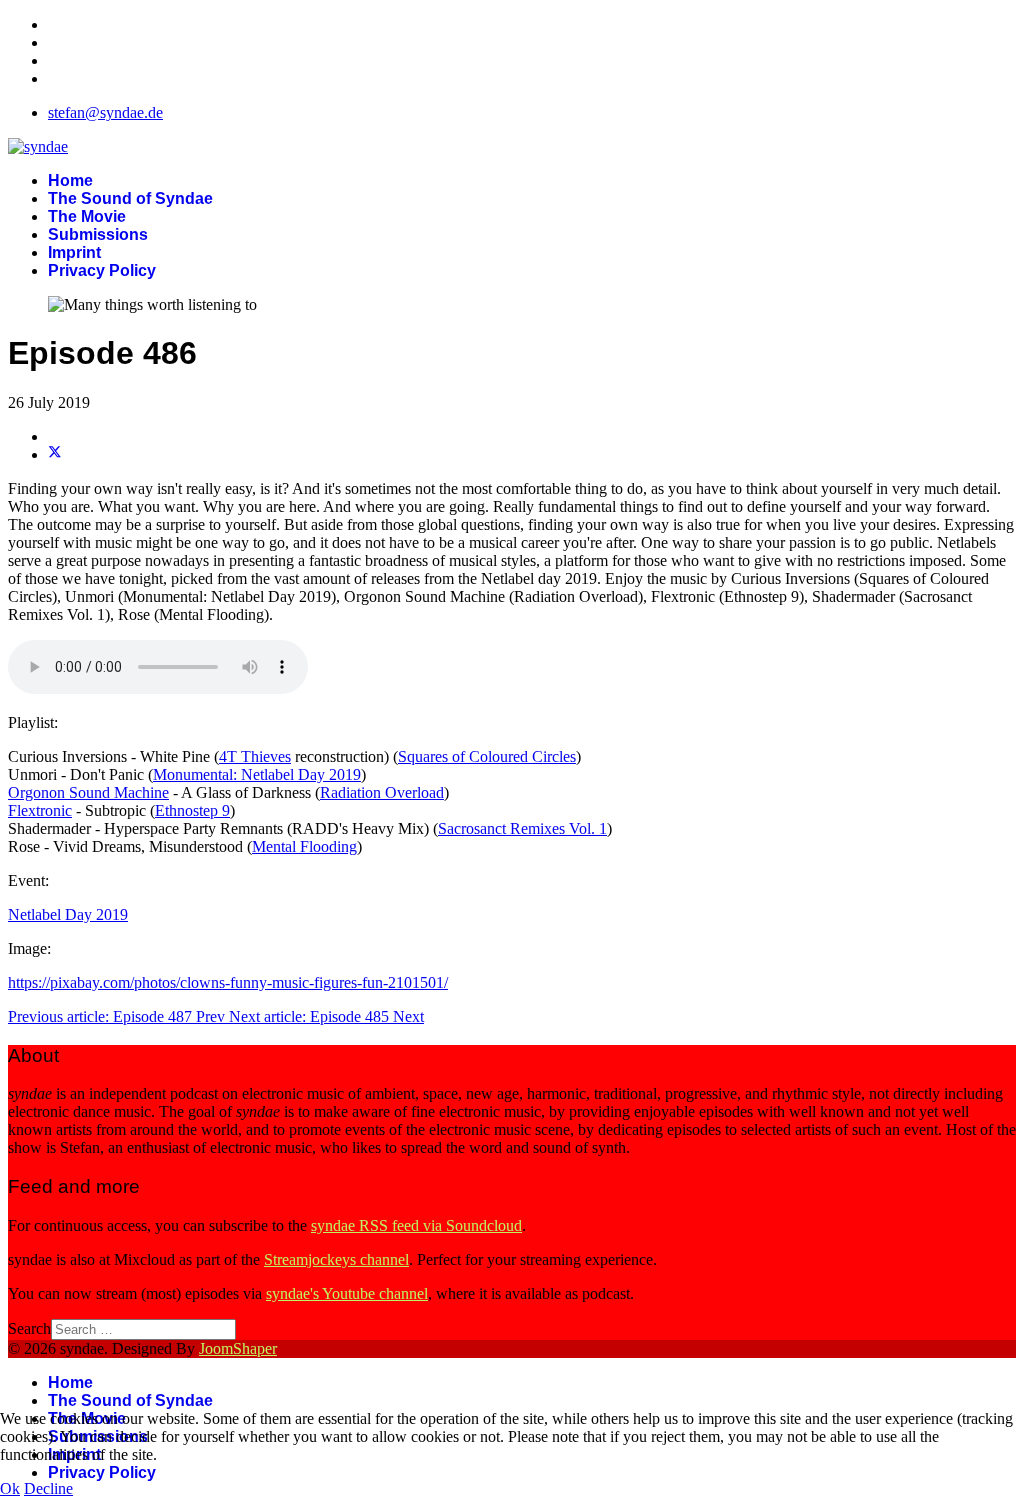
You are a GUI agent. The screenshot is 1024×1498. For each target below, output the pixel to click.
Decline (48, 1488)
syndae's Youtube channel (347, 1293)
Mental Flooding (304, 846)
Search (29, 1328)
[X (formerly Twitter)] (55, 454)
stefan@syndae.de (105, 112)
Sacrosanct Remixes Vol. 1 (522, 828)
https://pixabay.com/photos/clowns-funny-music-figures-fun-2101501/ (228, 982)
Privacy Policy (102, 270)
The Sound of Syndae (130, 198)
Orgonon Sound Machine (88, 792)
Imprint (74, 252)
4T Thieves (255, 756)
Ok (10, 1488)
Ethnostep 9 (192, 810)
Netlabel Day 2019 (68, 914)
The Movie (87, 216)
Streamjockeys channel (336, 1259)
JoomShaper (238, 1348)
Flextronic (40, 810)
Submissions (98, 234)
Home (70, 180)
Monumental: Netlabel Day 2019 (257, 774)
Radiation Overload (382, 792)
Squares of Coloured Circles (487, 756)
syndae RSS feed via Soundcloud (416, 1225)
